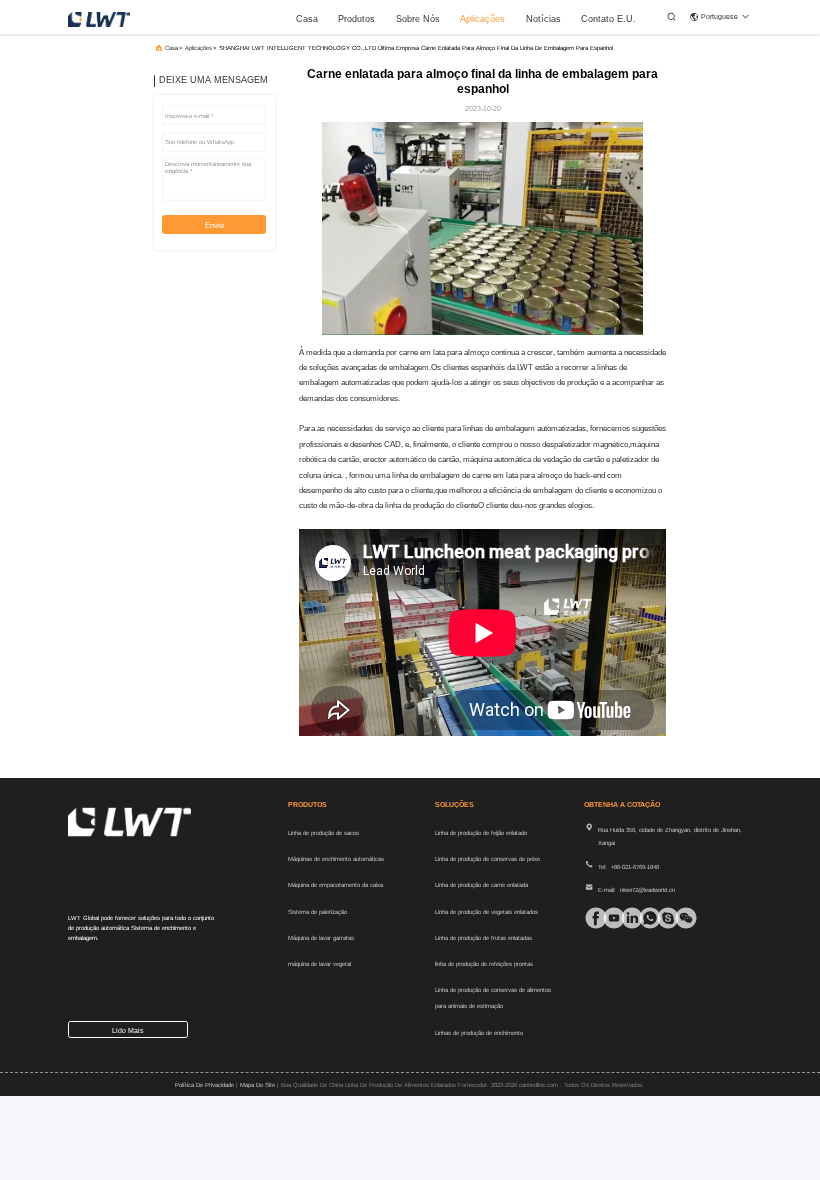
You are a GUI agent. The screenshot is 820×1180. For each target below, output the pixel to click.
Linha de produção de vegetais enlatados (486, 912)
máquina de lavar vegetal (319, 964)
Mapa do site (257, 1085)
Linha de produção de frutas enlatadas (483, 938)
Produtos (356, 19)
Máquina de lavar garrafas (321, 938)
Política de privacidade (204, 1085)
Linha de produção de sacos (323, 833)
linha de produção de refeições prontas (484, 964)
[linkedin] (626, 918)
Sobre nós (418, 19)
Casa (307, 19)
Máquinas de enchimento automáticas (336, 859)
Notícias (543, 19)
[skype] (662, 918)
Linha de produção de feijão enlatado (481, 833)
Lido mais (128, 1030)
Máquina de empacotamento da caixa (335, 885)
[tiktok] (608, 918)
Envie (214, 225)
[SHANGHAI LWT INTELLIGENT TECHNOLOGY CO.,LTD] (99, 18)
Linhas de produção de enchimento (479, 1033)
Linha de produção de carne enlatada (481, 885)
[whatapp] (644, 918)
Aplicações (482, 19)
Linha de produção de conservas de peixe (487, 859)
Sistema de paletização (317, 912)
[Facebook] (590, 918)
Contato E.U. (608, 19)
